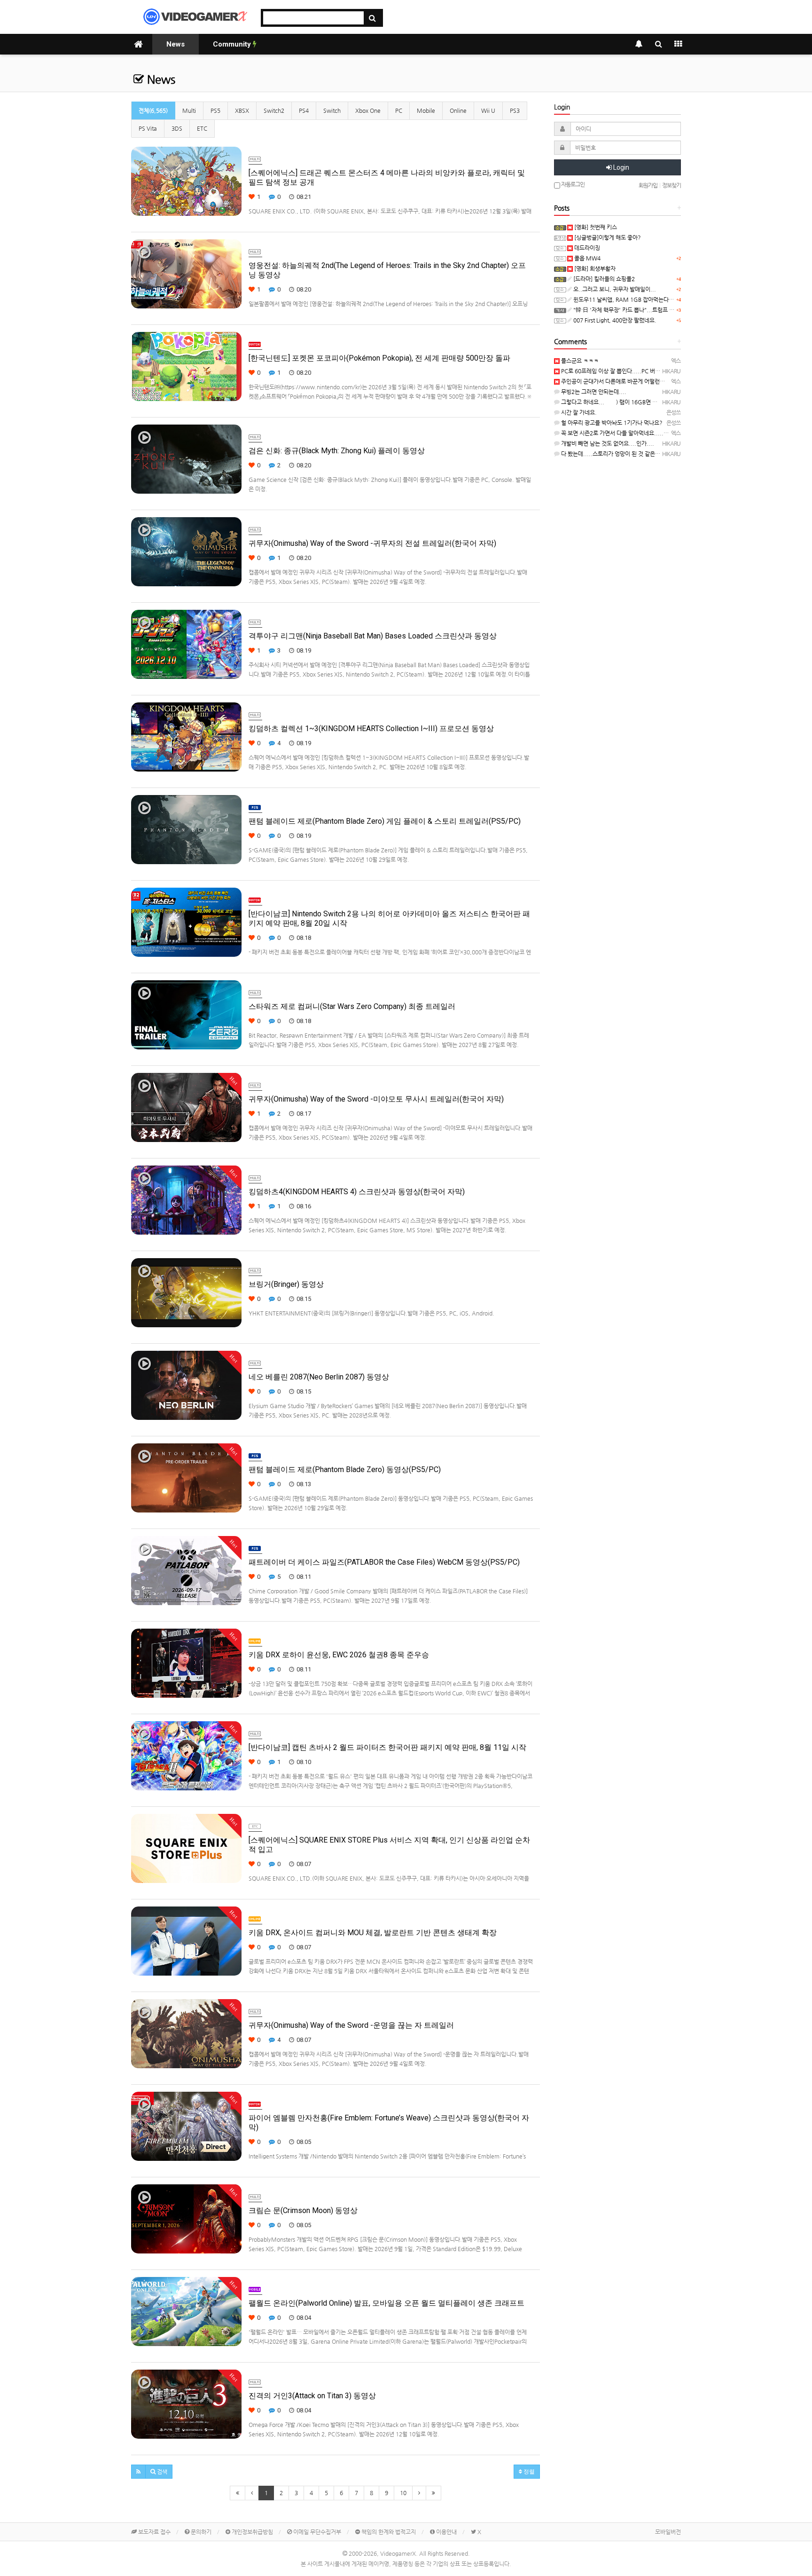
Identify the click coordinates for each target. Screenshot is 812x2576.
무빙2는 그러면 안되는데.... (593, 392)
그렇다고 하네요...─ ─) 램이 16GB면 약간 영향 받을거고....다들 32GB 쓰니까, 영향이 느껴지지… (676, 402)
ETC (202, 128)
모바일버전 (668, 2532)
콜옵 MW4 (587, 258)
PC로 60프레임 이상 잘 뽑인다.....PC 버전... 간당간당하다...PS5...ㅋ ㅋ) (646, 371)
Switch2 (274, 110)
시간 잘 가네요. (578, 412)
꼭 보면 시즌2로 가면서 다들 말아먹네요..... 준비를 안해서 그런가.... (641, 433)
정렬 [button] (528, 2472)
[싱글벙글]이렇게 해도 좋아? (607, 237)
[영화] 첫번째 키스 (595, 227)
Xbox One (368, 110)
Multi (189, 110)
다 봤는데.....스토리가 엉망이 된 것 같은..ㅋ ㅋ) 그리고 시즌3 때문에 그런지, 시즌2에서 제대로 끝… (677, 454)
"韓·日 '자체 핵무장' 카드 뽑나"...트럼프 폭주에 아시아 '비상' (644, 310)
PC (399, 110)
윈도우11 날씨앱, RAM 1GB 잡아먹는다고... (626, 299)
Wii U (488, 110)
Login (621, 167)
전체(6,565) (153, 110)
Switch (332, 110)
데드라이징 (586, 248)
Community (233, 44)
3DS (177, 128)
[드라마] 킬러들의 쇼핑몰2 (603, 279)
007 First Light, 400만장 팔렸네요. (614, 320)
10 (403, 2493)
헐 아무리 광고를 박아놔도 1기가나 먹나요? (611, 423)
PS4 (304, 110)
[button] (138, 2472)
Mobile (426, 110)
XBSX (242, 110)
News (176, 44)
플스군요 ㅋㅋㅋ (579, 361)
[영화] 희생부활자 (594, 268)
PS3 (515, 110)
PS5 (215, 110)
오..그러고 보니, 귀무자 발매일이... (614, 289)
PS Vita (148, 128)
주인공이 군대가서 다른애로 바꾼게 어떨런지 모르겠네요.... (630, 381)
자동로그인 (572, 184)
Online (458, 110)
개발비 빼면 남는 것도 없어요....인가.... (607, 443)
